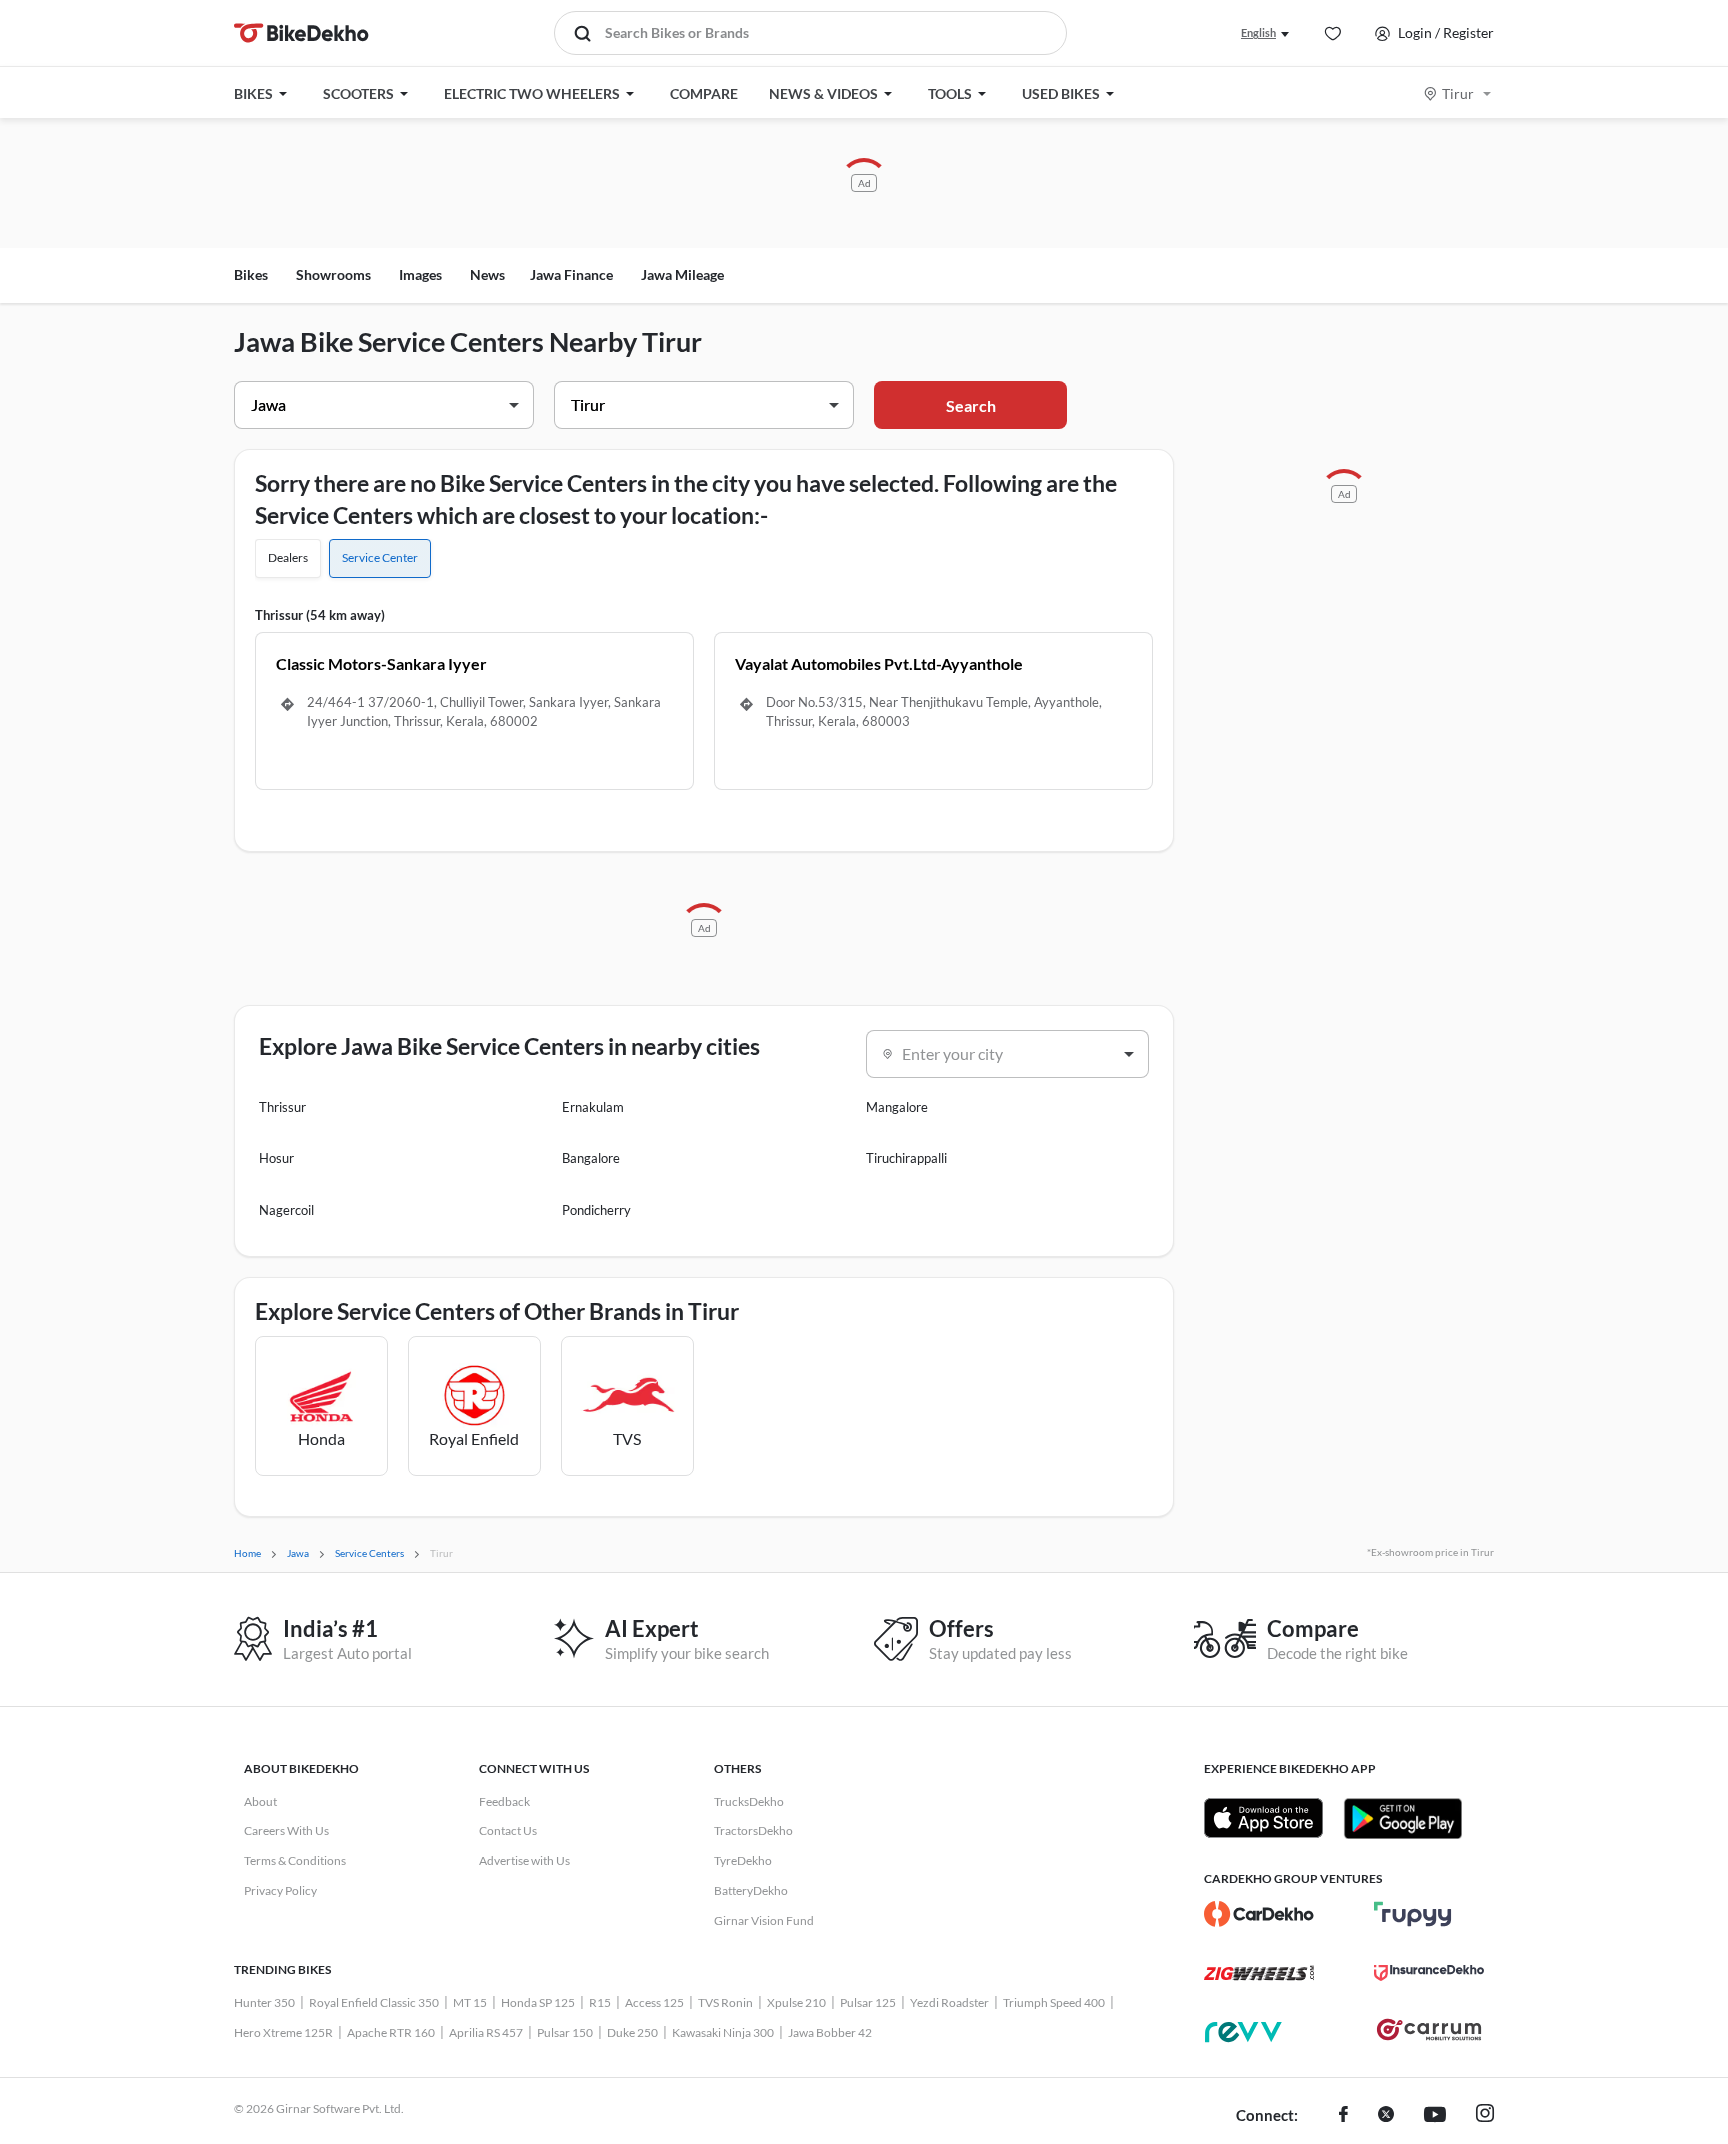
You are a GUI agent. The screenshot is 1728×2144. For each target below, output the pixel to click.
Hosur (276, 1158)
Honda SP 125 (538, 2002)
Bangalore (591, 1158)
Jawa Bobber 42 (830, 2032)
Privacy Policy (280, 1890)
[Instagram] (1485, 2116)
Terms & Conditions (295, 1860)
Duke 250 (632, 2032)
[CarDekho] (1259, 1914)
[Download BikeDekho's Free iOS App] (1263, 1818)
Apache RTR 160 (391, 2032)
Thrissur (282, 1107)
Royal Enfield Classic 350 (374, 2002)
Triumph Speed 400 (1054, 2002)
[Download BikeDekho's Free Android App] (1402, 1818)
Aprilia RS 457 (486, 2032)
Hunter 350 (264, 2002)
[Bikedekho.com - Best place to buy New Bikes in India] (301, 33)
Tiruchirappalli (906, 1158)
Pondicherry (596, 1210)
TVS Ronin (725, 2002)
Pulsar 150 (565, 2032)
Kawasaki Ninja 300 (723, 2032)
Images (420, 274)
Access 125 (654, 2002)
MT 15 (470, 2002)
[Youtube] (1435, 2116)
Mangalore (897, 1107)
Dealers (288, 557)
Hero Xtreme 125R (283, 2032)
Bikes (251, 274)
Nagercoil (286, 1210)
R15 (600, 2002)
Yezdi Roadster (949, 2002)
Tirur (1458, 93)
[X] (1386, 2116)
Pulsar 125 (868, 2002)
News (487, 274)
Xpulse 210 (796, 2002)
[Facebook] (1343, 2116)
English (1258, 32)
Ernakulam (593, 1107)
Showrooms (333, 274)
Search (971, 405)
